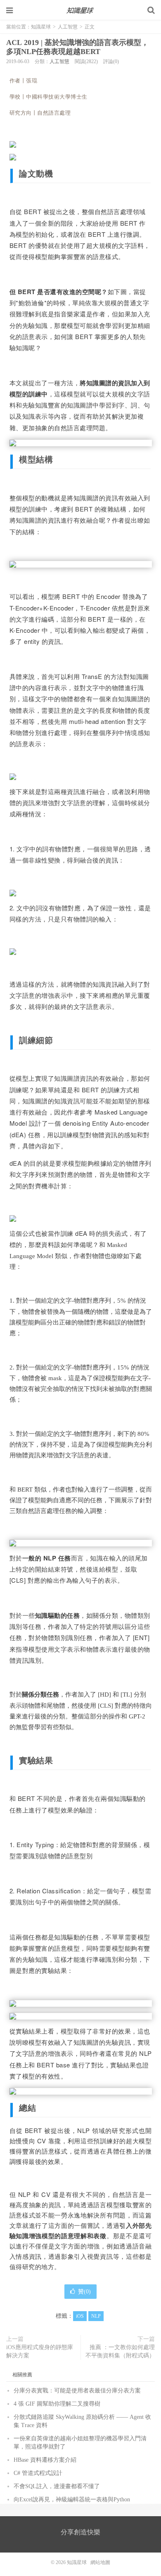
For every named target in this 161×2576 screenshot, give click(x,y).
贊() (84, 2292)
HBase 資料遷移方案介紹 (45, 2460)
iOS (80, 2316)
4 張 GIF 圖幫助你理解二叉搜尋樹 (57, 2404)
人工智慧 (68, 27)
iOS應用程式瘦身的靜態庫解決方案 (40, 2351)
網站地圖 (100, 2562)
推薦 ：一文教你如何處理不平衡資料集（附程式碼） (120, 2351)
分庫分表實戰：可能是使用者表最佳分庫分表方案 (77, 2391)
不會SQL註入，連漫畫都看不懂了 (57, 2486)
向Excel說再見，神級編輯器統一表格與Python (72, 2499)
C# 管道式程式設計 (38, 2473)
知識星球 (80, 10)
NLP (96, 2316)
